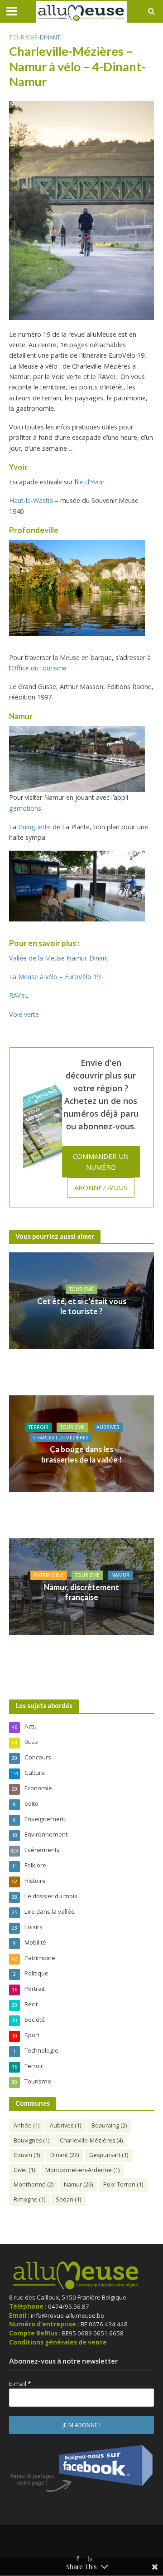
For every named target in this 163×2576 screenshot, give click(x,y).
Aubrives (108, 1427)
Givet (24, 2170)
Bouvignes (31, 2140)
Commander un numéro (101, 1161)
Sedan (68, 2199)
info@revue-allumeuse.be (67, 2315)
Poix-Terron (123, 2184)
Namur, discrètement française (81, 1592)
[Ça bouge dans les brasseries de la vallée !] (81, 1443)
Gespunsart (109, 2155)
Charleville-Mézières (61, 1438)
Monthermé (34, 2184)
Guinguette (34, 827)
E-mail (20, 2384)
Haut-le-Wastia (31, 500)
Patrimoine (49, 1575)
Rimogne (29, 2199)
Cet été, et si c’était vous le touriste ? (82, 1306)
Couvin (27, 2155)
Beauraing (109, 2125)
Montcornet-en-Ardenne (82, 2170)
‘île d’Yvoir (90, 482)
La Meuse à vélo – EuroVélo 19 (55, 977)
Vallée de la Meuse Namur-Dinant (59, 958)
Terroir (38, 1427)
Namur (120, 1575)
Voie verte (24, 1014)
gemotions (25, 808)
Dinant (50, 37)
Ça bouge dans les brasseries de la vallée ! (81, 1454)
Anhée (26, 2125)
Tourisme (23, 37)
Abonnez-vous (101, 1187)
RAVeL (19, 995)
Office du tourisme (39, 668)
